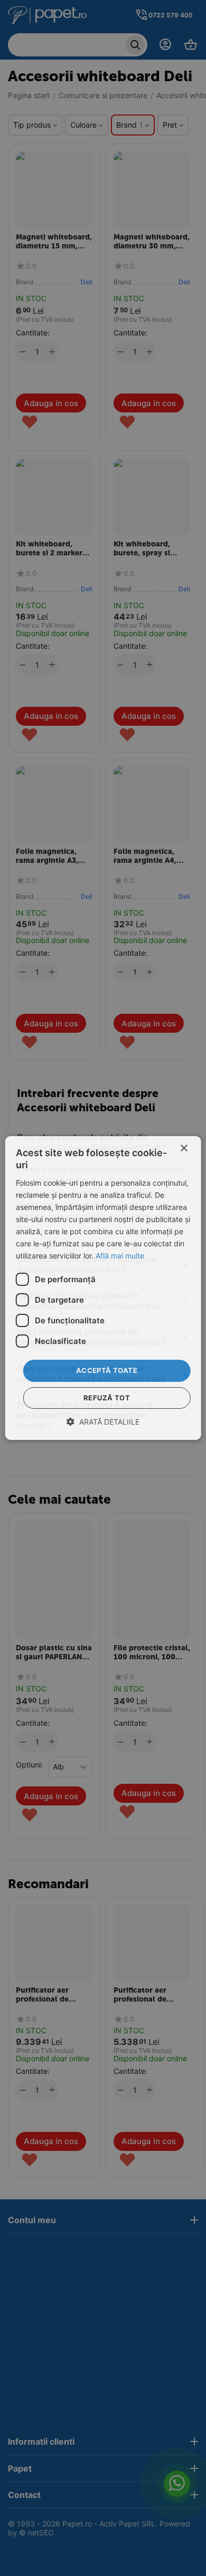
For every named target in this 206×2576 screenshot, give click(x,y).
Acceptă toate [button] (107, 1370)
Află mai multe (120, 1256)
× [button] (184, 1148)
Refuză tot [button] (107, 1398)
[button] (103, 1422)
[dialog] (103, 1288)
